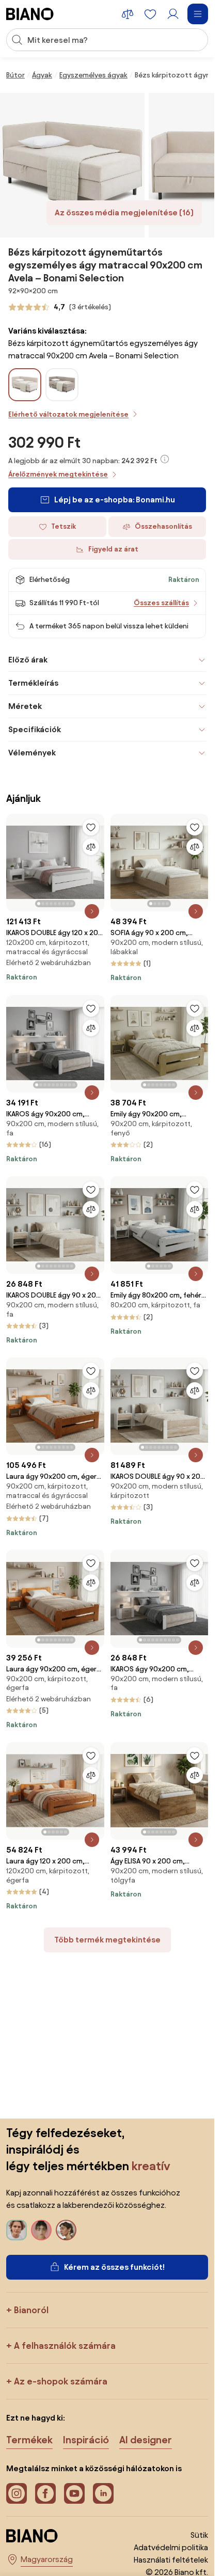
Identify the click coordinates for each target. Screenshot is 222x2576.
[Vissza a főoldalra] (30, 14)
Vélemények (32, 753)
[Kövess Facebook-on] (45, 2493)
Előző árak (28, 660)
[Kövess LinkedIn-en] (103, 2493)
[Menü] (198, 14)
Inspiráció (86, 2440)
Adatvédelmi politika (171, 2547)
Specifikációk (35, 729)
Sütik (199, 2535)
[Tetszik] (91, 827)
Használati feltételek (171, 2560)
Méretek (25, 706)
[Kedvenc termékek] (150, 14)
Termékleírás (33, 683)
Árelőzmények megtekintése (58, 474)
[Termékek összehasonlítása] (128, 14)
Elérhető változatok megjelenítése (68, 414)
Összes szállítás (161, 603)
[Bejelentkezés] (173, 14)
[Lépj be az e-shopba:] (72, 165)
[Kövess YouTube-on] (74, 2493)
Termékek (29, 2440)
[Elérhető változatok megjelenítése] (25, 385)
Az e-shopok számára (61, 2381)
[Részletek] (92, 911)
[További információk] (165, 459)
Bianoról (31, 2310)
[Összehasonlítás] (91, 847)
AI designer (146, 2440)
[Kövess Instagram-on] (17, 2493)
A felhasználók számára (65, 2345)
